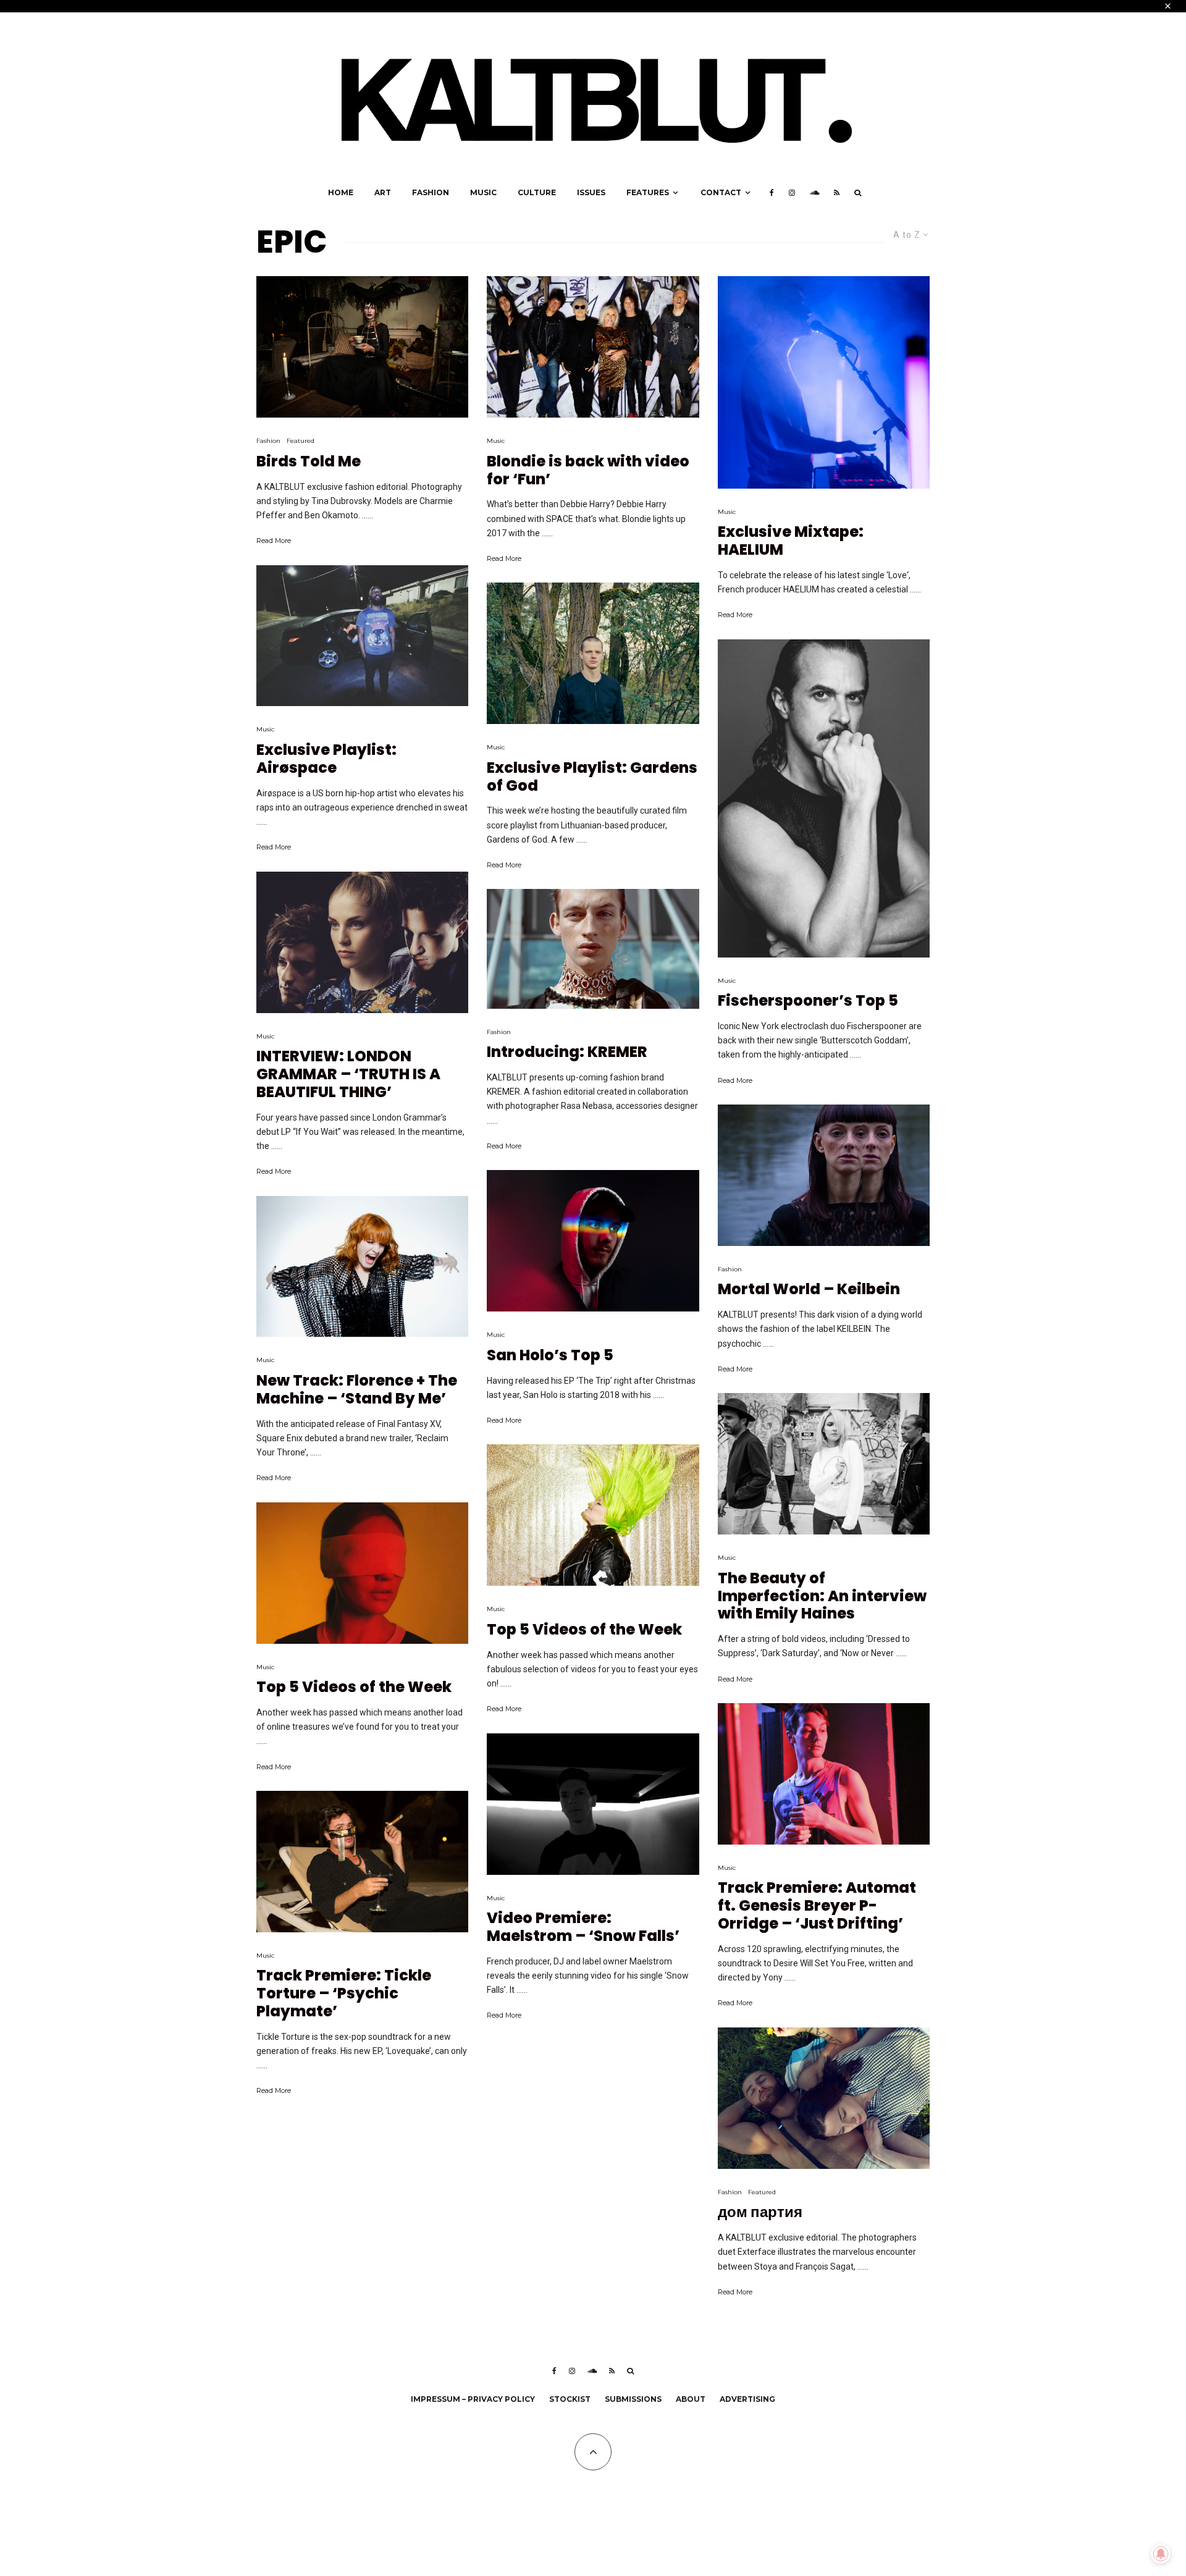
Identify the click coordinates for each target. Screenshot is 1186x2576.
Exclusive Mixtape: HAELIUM (791, 541)
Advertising (747, 2399)
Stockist (570, 2399)
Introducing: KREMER (567, 1052)
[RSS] (837, 193)
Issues (591, 192)
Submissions (633, 2399)
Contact (721, 192)
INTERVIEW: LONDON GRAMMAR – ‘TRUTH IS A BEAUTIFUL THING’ (348, 1074)
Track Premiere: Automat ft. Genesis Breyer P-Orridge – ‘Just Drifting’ (817, 1906)
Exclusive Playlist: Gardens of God (592, 777)
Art (383, 192)
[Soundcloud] (814, 193)
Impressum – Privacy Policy (473, 2399)
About (691, 2399)
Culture (537, 192)
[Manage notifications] (1161, 2554)
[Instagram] (792, 193)
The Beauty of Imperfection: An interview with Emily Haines (822, 1596)
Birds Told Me (309, 462)
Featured (301, 441)
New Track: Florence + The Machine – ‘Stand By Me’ (357, 1390)
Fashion (431, 192)
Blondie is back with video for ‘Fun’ (588, 471)
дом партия (760, 2212)
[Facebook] (772, 193)
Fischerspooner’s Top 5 (808, 1001)
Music (483, 192)
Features (648, 192)
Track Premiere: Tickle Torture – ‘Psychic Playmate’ (344, 1993)
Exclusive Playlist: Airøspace (326, 759)
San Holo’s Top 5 (550, 1356)
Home (341, 192)
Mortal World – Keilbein (809, 1290)
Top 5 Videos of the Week (354, 1687)
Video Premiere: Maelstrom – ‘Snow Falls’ (583, 1927)
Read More (274, 541)
